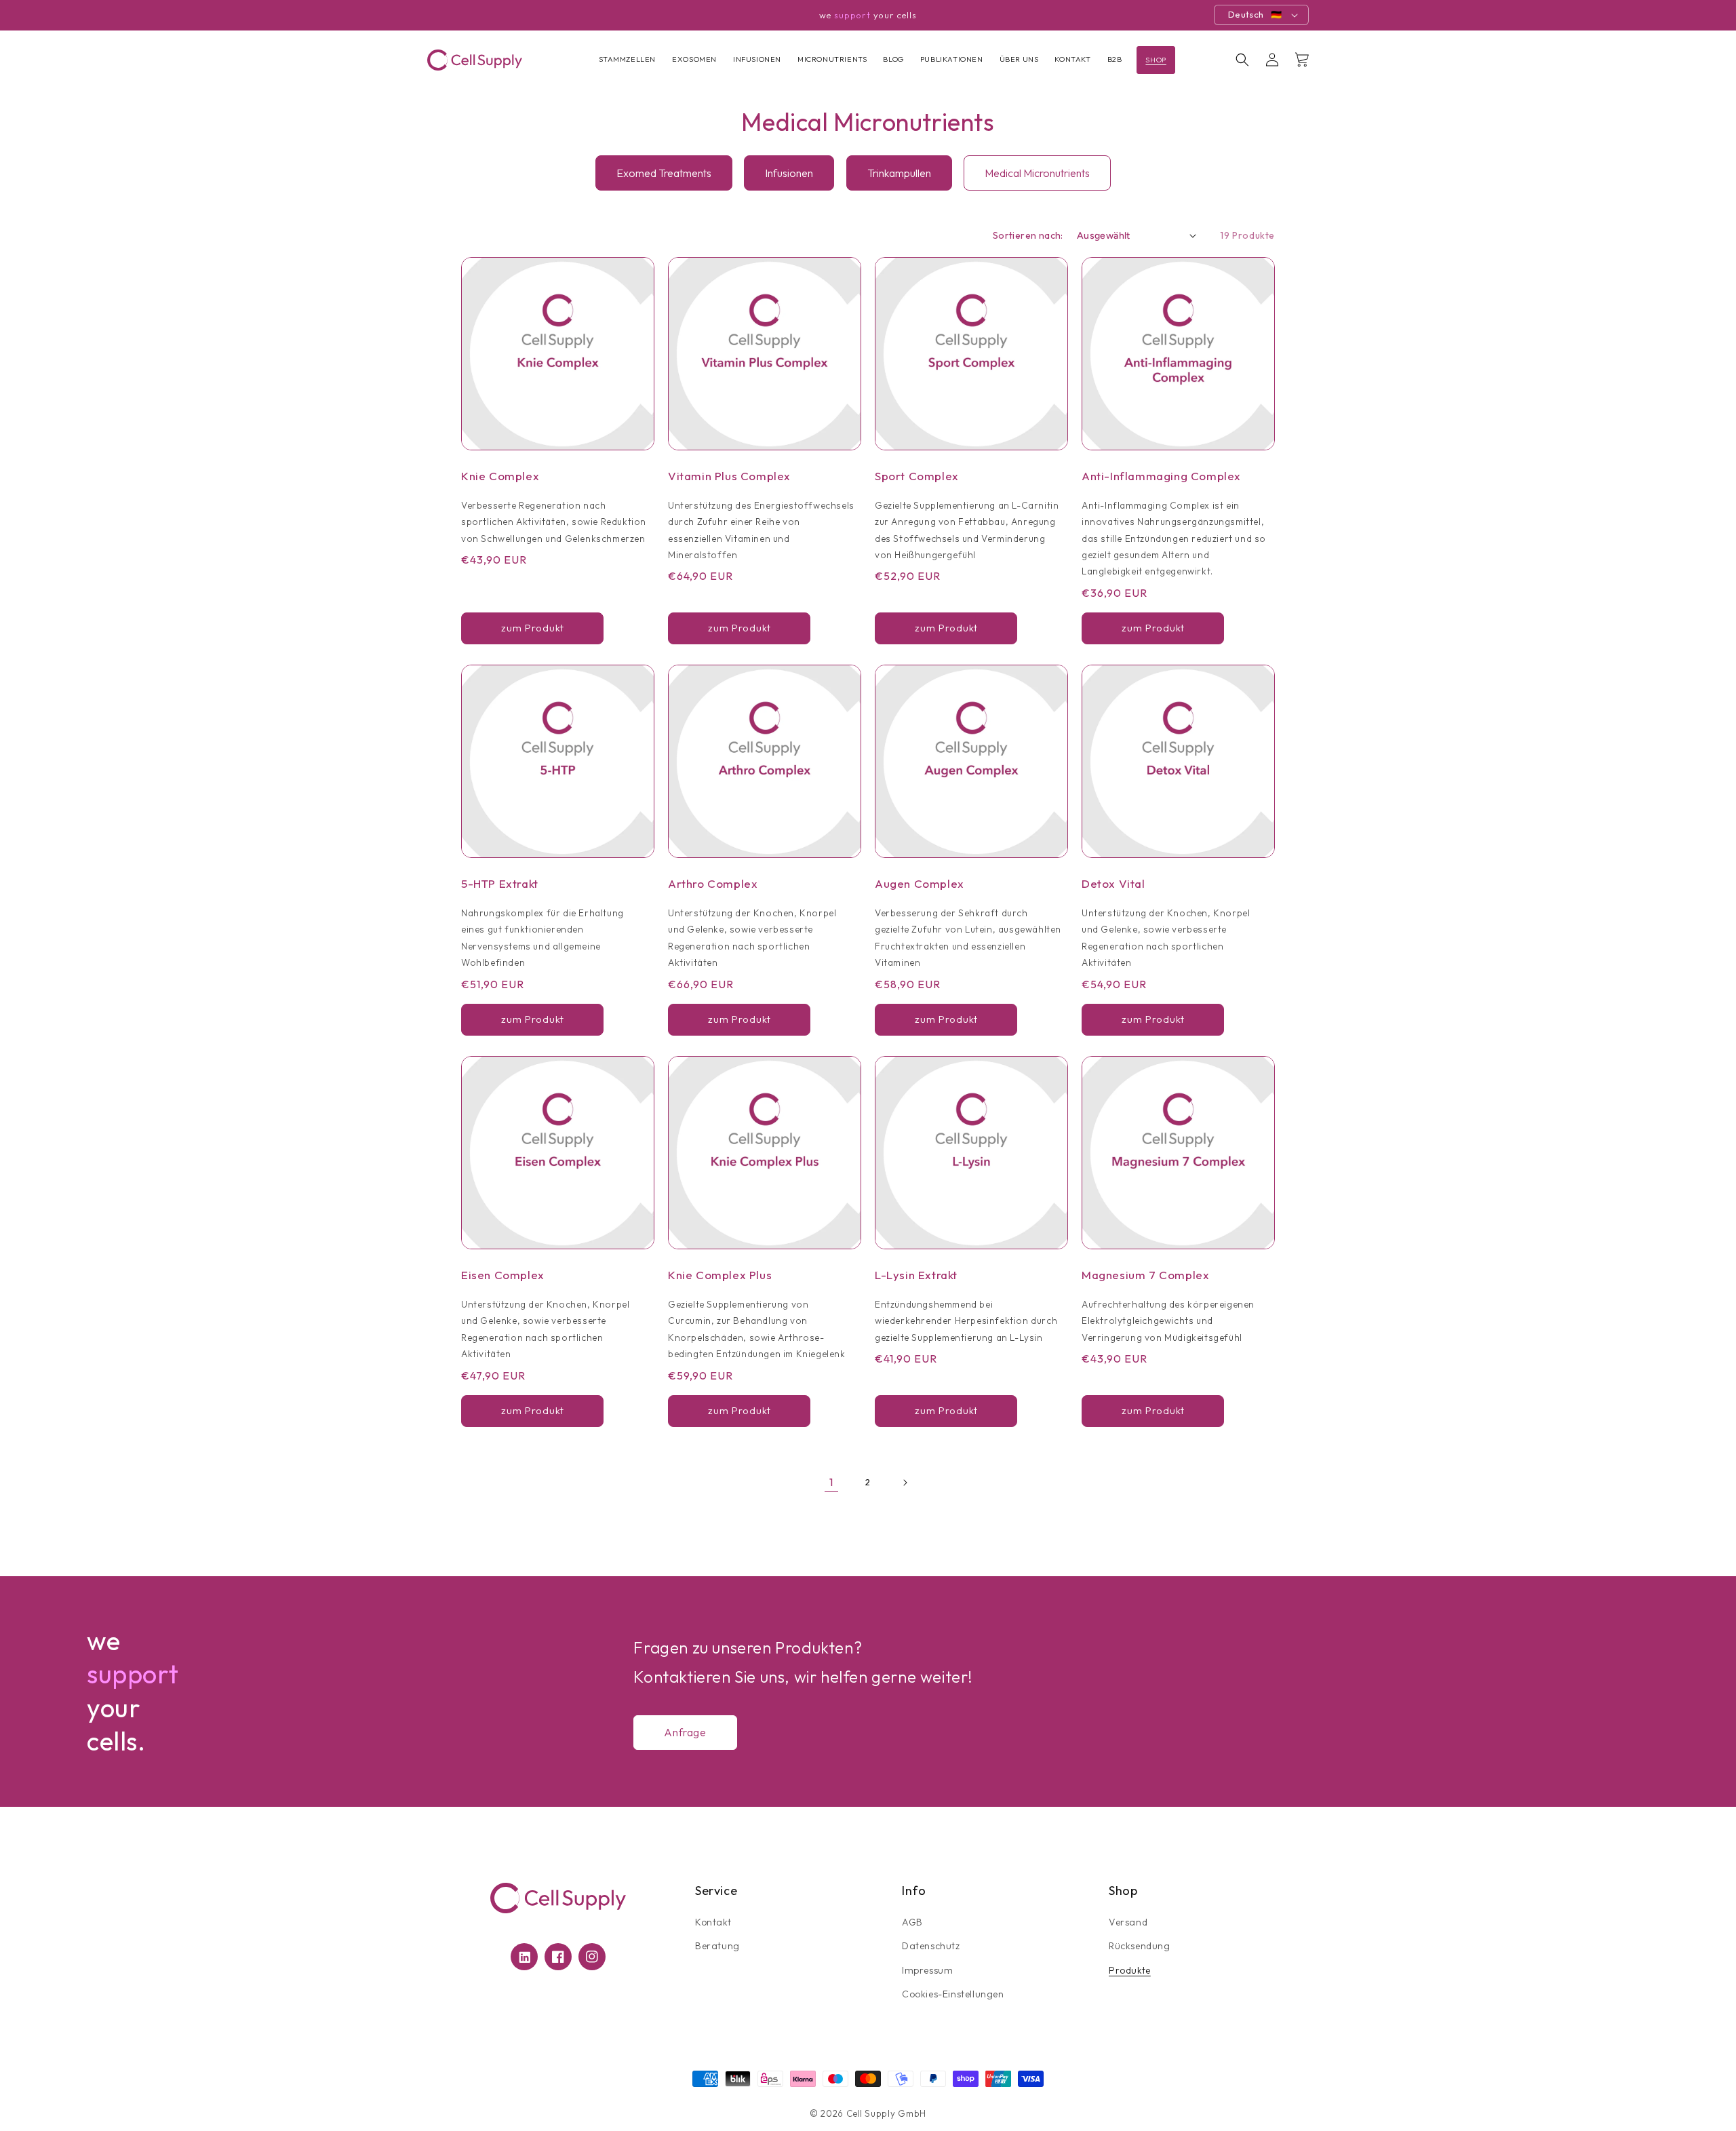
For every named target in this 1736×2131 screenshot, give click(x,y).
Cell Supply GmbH (886, 2113)
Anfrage (685, 1732)
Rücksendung (1140, 1946)
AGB (912, 1922)
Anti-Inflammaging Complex (1161, 476)
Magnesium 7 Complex (1145, 1275)
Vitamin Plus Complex (729, 476)
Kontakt (713, 1922)
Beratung (717, 1946)
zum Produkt (533, 628)
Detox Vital (1113, 883)
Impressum (927, 1970)
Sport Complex (917, 476)
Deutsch (1246, 14)
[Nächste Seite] (905, 1483)
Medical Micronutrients (1037, 173)
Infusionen (789, 173)
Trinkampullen (899, 173)
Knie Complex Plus (720, 1275)
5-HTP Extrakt (500, 883)
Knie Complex (500, 476)
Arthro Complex (713, 883)
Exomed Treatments (664, 173)
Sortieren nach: (1028, 235)
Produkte (1130, 1970)
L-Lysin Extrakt (916, 1275)
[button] (1242, 60)
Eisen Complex (503, 1275)
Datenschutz (931, 1946)
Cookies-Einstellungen (953, 1994)
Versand (1128, 1922)
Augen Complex (920, 883)
